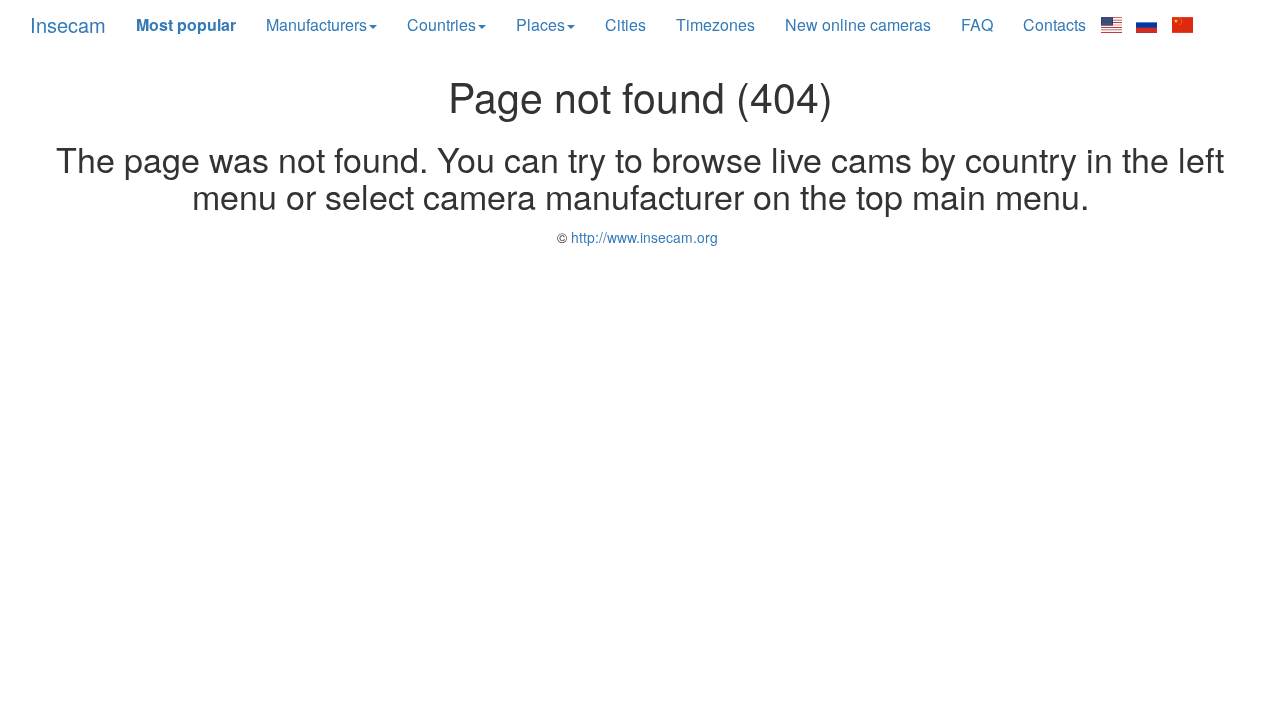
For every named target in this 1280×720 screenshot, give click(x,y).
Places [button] (540, 24)
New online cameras (858, 24)
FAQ (977, 24)
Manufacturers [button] (316, 24)
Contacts (1054, 24)
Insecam (68, 24)
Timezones (715, 24)
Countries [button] (441, 24)
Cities (625, 24)
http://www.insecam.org (642, 237)
